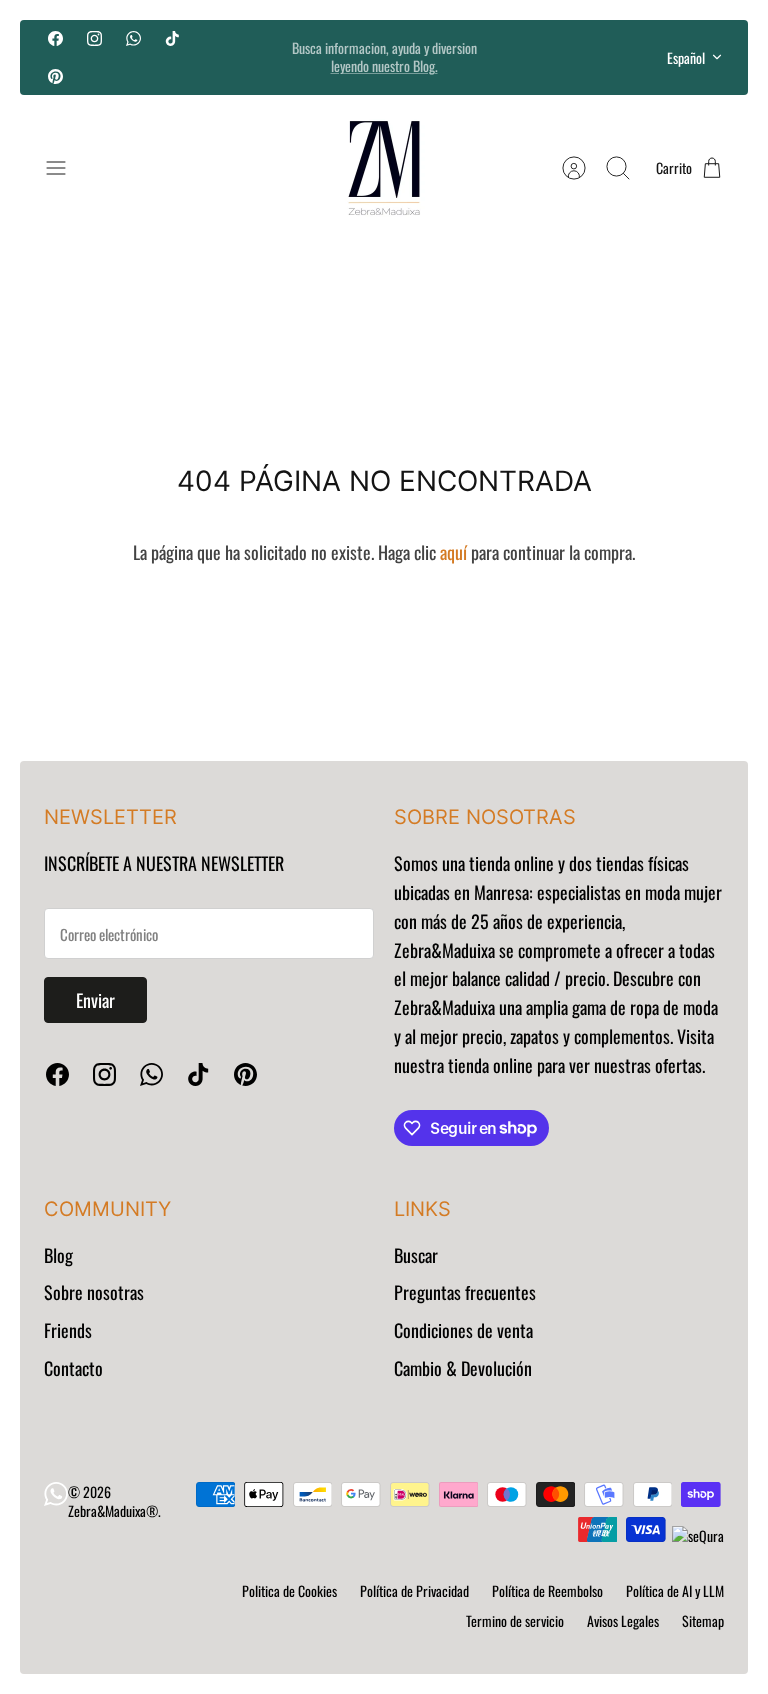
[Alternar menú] (66, 168)
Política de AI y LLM (675, 1590)
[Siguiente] (539, 57)
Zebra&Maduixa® (113, 1510)
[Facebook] (55, 38)
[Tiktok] (172, 38)
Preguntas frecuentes (465, 1292)
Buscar (416, 1255)
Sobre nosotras (94, 1292)
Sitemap (703, 1620)
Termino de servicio (515, 1620)
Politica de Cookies (289, 1590)
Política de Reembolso (547, 1590)
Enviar (95, 1000)
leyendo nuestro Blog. (384, 65)
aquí (453, 552)
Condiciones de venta (463, 1330)
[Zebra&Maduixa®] (384, 168)
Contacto (73, 1368)
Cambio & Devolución (463, 1368)
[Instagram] (94, 38)
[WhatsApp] (133, 38)
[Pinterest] (55, 75)
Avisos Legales (623, 1620)
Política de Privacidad (414, 1590)
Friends (68, 1330)
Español (686, 57)
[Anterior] (229, 57)
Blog (58, 1255)
